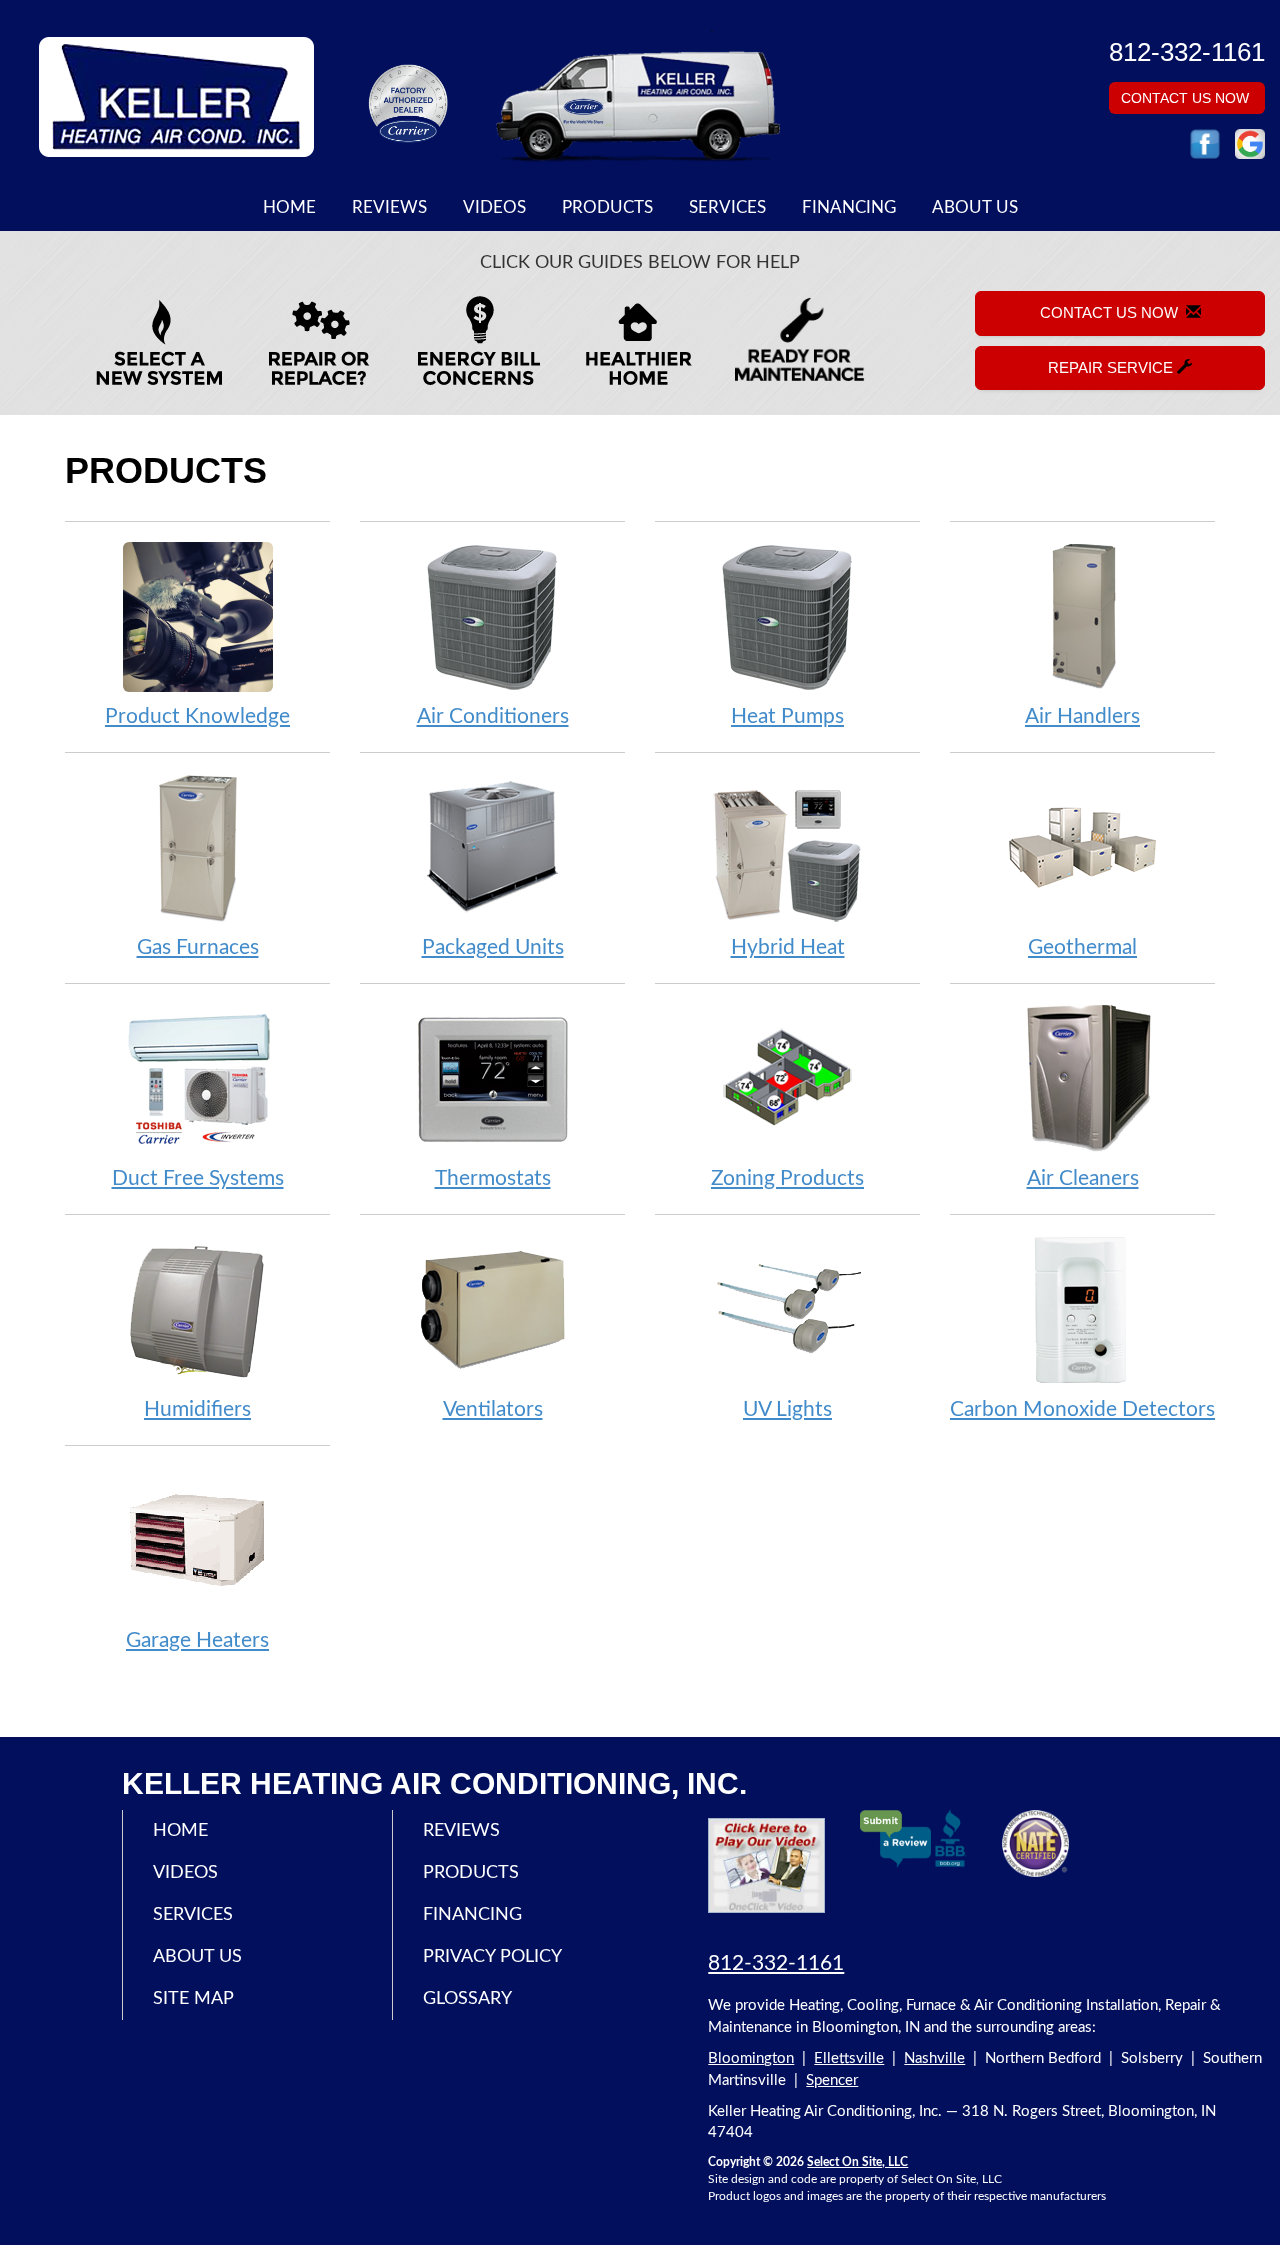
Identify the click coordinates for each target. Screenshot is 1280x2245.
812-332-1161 (776, 1963)
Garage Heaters (197, 1640)
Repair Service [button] (1112, 367)
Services (727, 208)
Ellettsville (849, 2058)
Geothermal (1082, 947)
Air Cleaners (1083, 1178)
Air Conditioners (493, 716)
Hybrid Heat (788, 947)
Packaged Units (493, 947)
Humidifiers (197, 1409)
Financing (849, 208)
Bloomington (751, 2058)
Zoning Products (787, 1178)
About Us (975, 208)
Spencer (832, 2080)
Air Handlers (1082, 716)
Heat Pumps (787, 716)
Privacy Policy (492, 1957)
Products (607, 208)
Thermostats (493, 1178)
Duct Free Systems (198, 1178)
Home (289, 208)
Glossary (467, 1999)
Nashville (934, 2058)
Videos (494, 208)
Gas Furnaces (198, 947)
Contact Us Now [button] (1187, 98)
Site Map (193, 1999)
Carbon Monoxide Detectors (1082, 1409)
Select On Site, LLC (857, 2162)
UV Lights (787, 1409)
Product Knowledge (197, 716)
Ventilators (493, 1409)
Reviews (389, 208)
